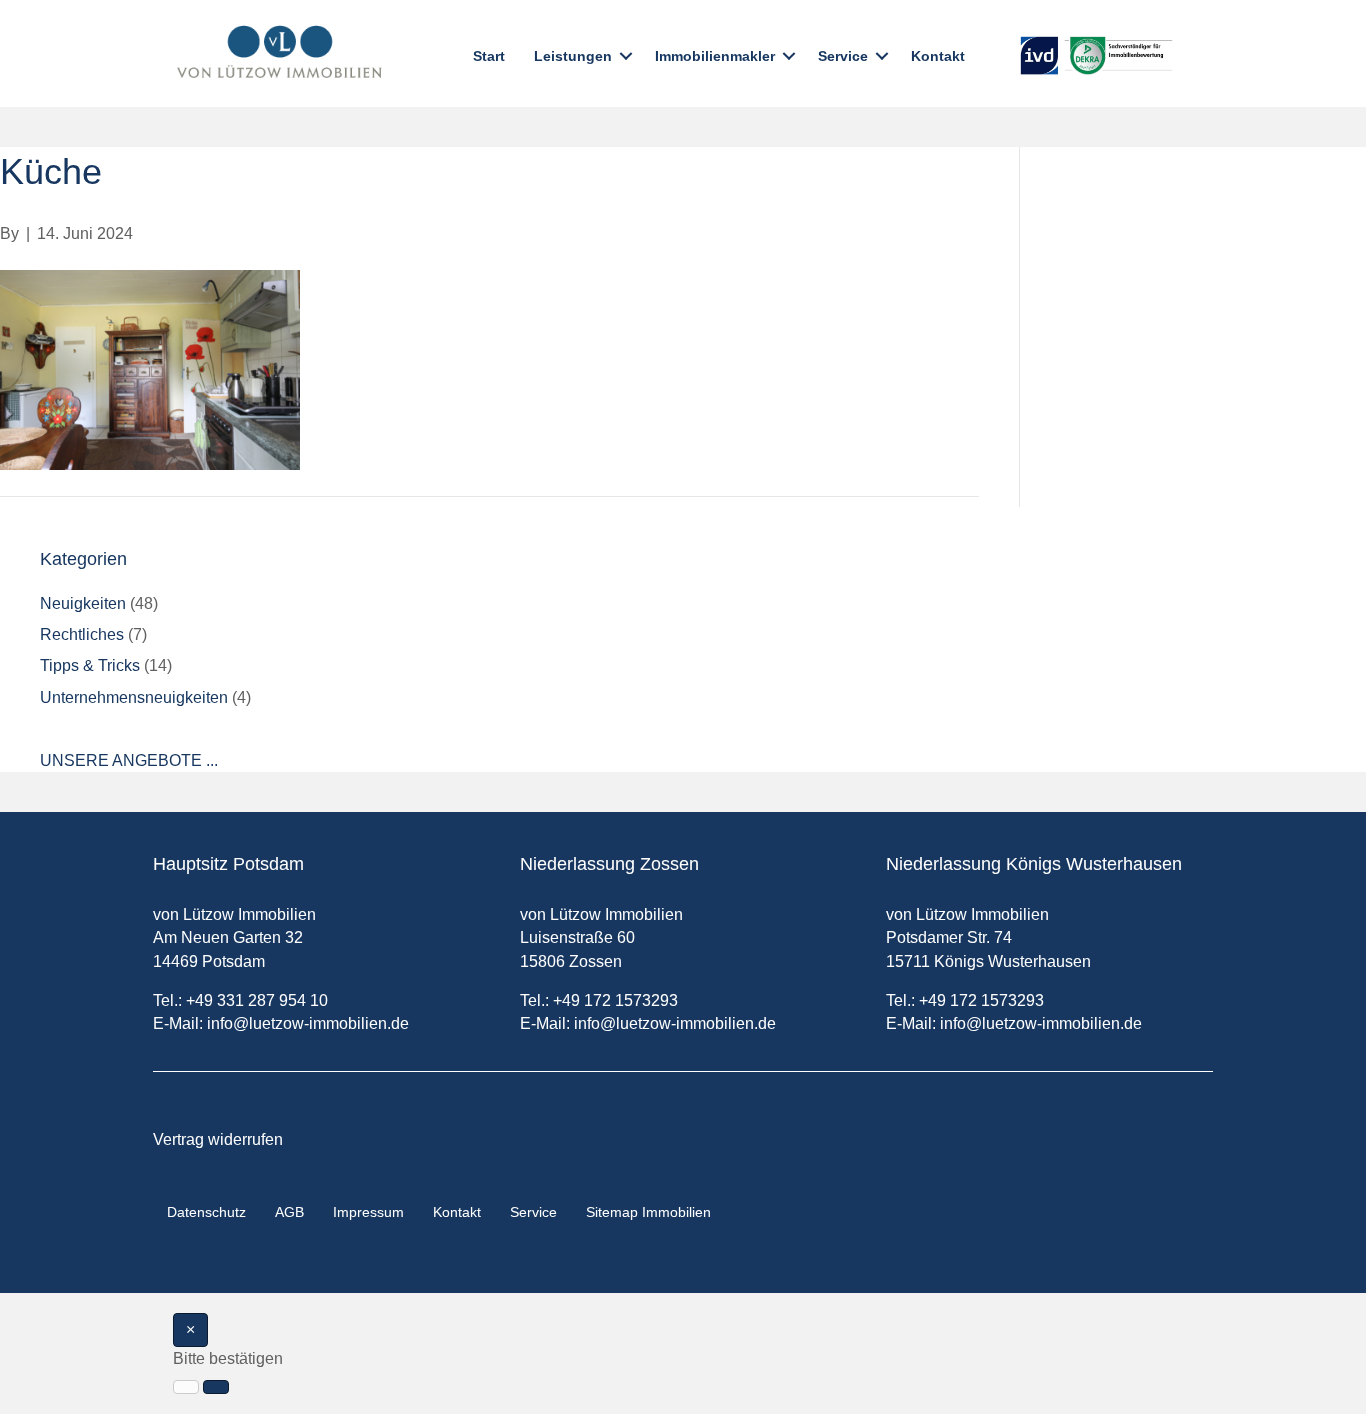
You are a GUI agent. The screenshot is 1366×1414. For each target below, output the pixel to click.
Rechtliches (82, 634)
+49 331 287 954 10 (257, 1000)
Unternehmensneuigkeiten (134, 697)
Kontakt (938, 56)
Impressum (368, 1212)
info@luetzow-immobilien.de (308, 1023)
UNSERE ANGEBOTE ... (129, 760)
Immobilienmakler (715, 56)
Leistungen (573, 56)
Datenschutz (206, 1212)
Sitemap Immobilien (648, 1212)
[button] (626, 56)
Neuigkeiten (83, 603)
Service (843, 56)
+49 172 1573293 (615, 1000)
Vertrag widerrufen (218, 1139)
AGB (289, 1212)
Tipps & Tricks (90, 665)
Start (489, 56)
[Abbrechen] (186, 1387)
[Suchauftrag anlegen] (216, 1387)
